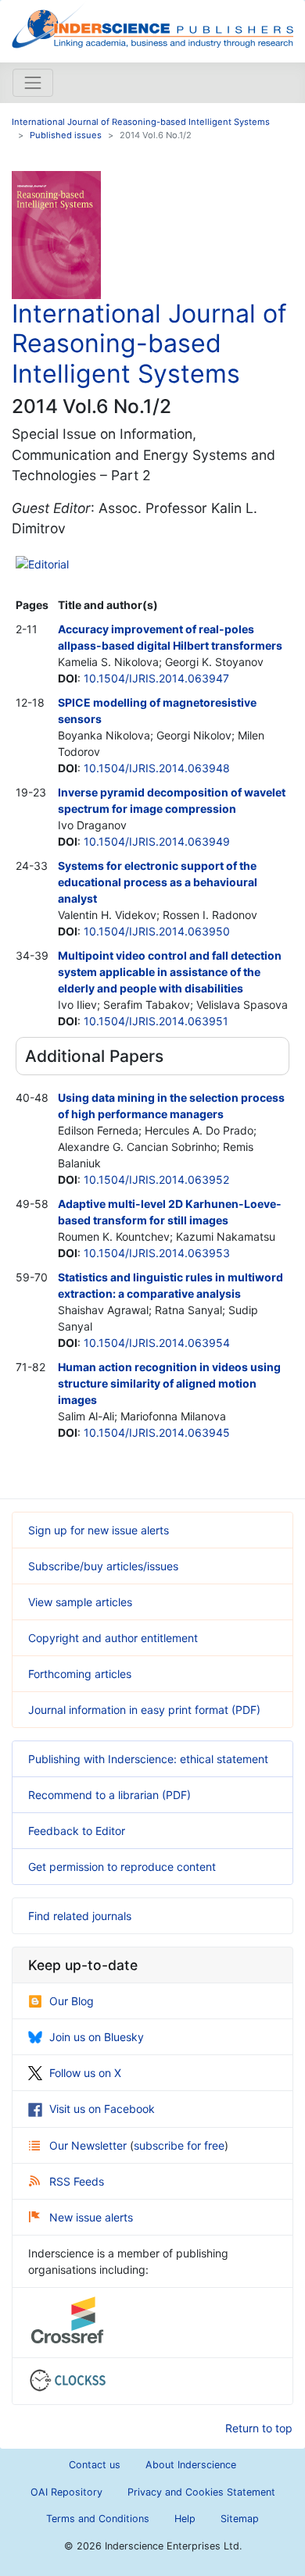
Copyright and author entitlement (113, 1638)
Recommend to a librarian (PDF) (109, 1795)
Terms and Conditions (98, 2519)
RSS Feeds (77, 2181)
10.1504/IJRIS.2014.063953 (157, 1253)
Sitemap (240, 2519)
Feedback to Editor (77, 1831)
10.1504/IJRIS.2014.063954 (157, 1343)
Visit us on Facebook (102, 2109)
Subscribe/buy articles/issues (103, 1566)
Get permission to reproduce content (122, 1867)
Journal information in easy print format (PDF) (144, 1710)
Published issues (66, 135)
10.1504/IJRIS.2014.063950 (157, 931)
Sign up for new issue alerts (99, 1530)
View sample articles (80, 1602)
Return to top (259, 2428)
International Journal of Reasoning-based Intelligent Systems (141, 122)
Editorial (48, 564)
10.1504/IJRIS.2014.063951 (156, 1021)
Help (185, 2519)
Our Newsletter (90, 2145)
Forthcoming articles (80, 1674)
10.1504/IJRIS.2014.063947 (156, 678)
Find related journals (80, 1916)
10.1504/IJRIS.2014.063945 (157, 1432)
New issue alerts (91, 2217)
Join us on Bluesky (97, 2037)
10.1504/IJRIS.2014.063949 (157, 841)
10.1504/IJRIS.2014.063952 (156, 1179)
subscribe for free (179, 2145)
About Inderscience (191, 2465)
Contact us (95, 2465)
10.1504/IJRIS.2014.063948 (157, 768)
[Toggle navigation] (33, 83)
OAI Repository (66, 2492)
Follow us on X (85, 2073)
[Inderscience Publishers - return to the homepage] (152, 25)
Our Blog (72, 2001)
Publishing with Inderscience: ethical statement (148, 1759)
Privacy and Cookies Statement (201, 2492)
